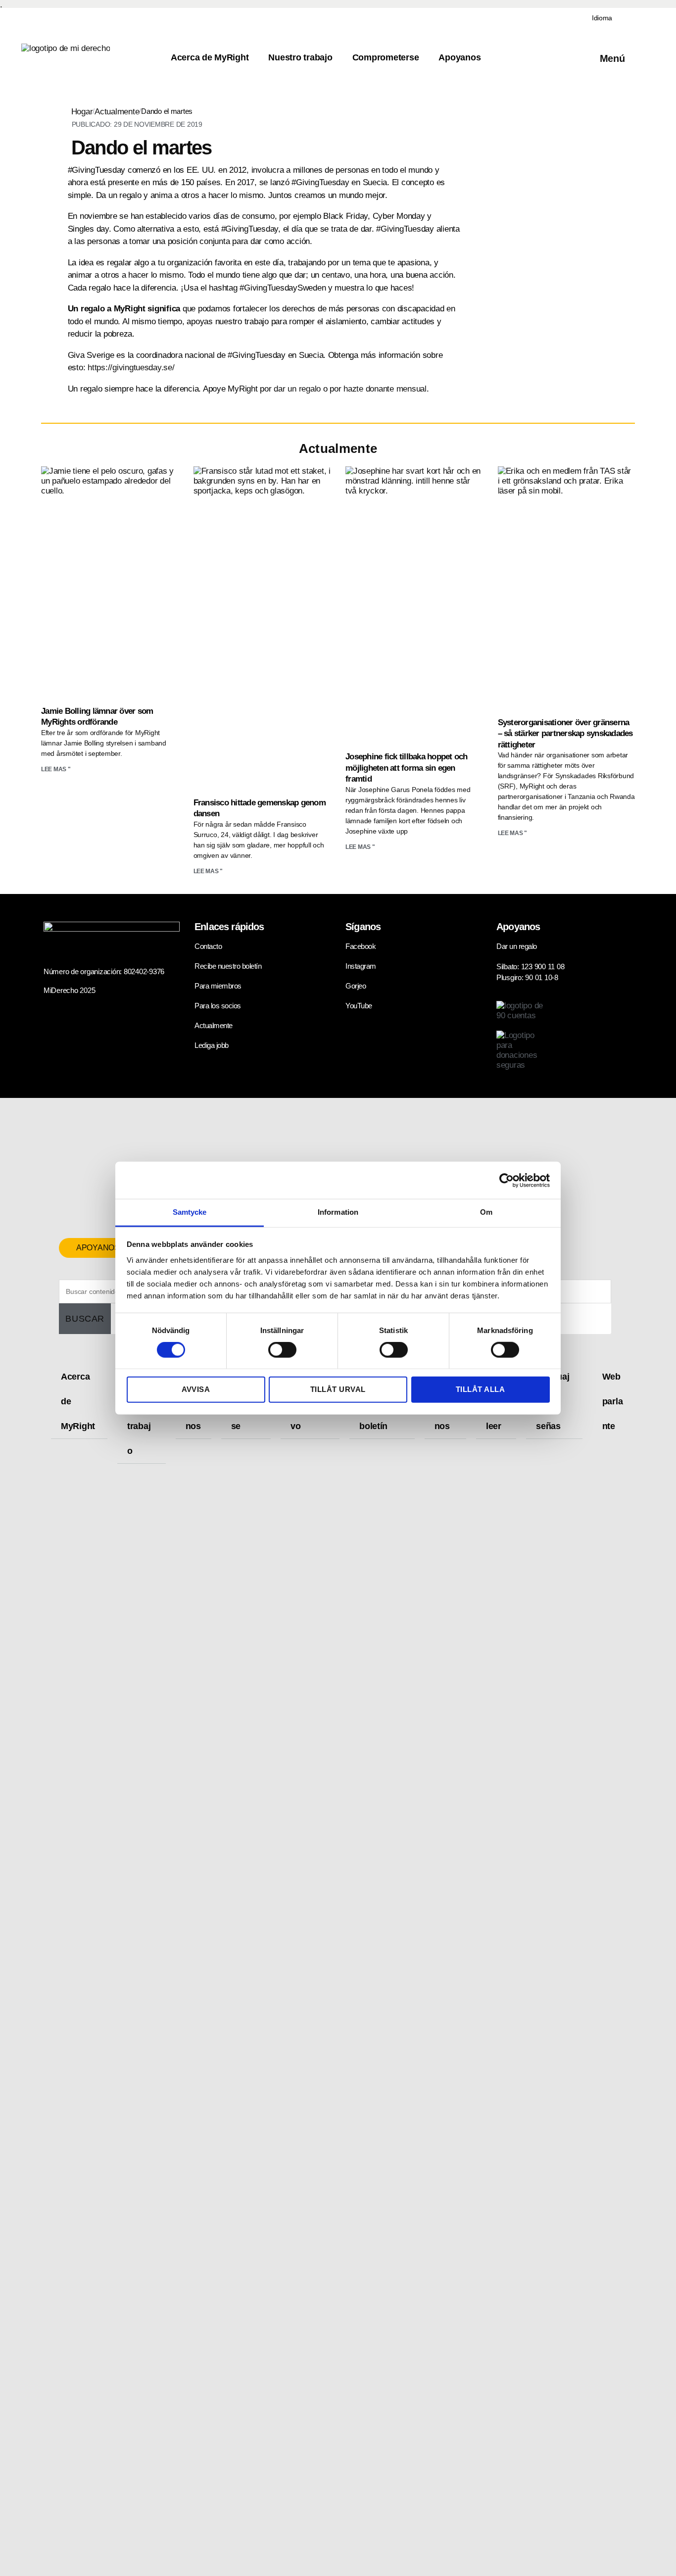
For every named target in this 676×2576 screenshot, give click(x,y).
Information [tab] (338, 1212)
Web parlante (613, 1401)
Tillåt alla (481, 1389)
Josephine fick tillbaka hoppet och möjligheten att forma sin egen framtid (407, 768)
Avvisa (196, 1389)
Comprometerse (386, 57)
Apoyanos (459, 57)
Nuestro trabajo (300, 57)
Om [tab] (486, 1212)
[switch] (282, 1351)
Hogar (82, 112)
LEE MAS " (56, 769)
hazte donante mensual (385, 389)
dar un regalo (297, 389)
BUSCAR (85, 1319)
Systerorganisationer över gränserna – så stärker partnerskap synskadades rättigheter (565, 734)
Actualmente (117, 112)
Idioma (602, 18)
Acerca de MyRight (210, 57)
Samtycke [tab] (190, 1212)
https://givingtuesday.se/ (131, 368)
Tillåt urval (338, 1389)
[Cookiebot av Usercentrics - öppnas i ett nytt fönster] (507, 1180)
